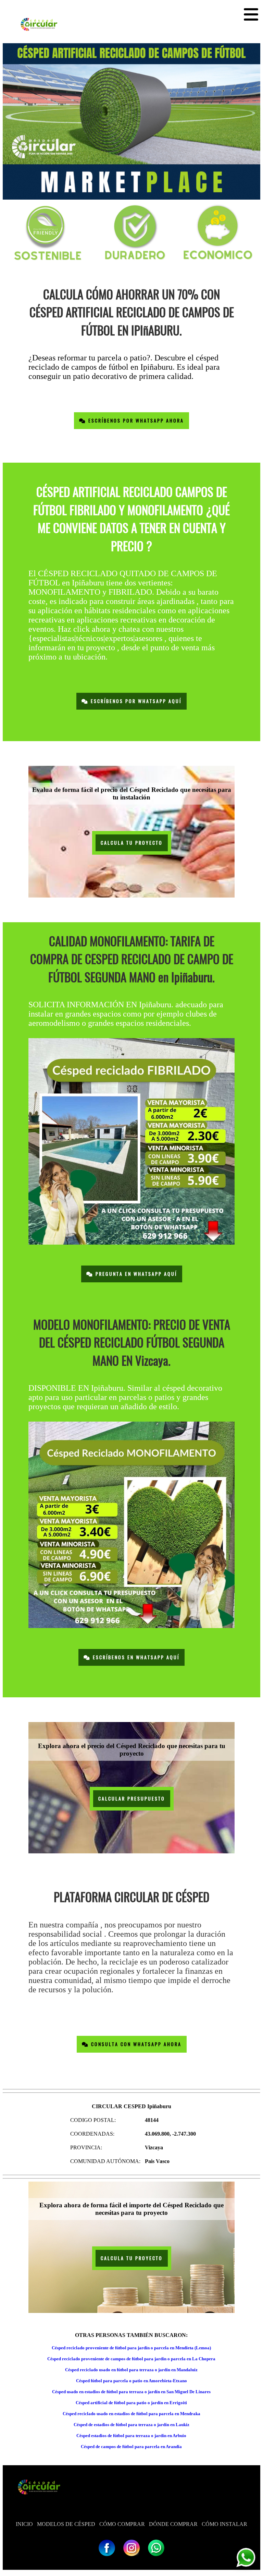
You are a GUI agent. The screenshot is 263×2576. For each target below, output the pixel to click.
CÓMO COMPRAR (122, 2524)
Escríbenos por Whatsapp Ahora (135, 421)
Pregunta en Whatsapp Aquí (135, 1274)
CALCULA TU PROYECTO (132, 843)
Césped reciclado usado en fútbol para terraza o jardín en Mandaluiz (131, 2370)
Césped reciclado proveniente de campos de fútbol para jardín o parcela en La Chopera (131, 2359)
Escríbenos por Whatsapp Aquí (135, 701)
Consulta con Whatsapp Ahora (135, 2044)
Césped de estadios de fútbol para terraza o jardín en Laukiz (131, 2425)
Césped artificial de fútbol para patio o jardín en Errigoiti (131, 2403)
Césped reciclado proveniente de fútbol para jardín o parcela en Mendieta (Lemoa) (131, 2348)
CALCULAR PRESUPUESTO (132, 1799)
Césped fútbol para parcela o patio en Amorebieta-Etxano (131, 2381)
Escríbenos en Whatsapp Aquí (135, 1657)
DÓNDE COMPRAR (173, 2524)
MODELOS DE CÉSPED (66, 2524)
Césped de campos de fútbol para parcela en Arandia (131, 2447)
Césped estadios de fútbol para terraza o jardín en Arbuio (131, 2436)
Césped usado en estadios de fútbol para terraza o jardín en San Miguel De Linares (131, 2392)
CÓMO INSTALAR (224, 2524)
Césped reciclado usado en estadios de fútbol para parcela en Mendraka (131, 2414)
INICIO (24, 2524)
